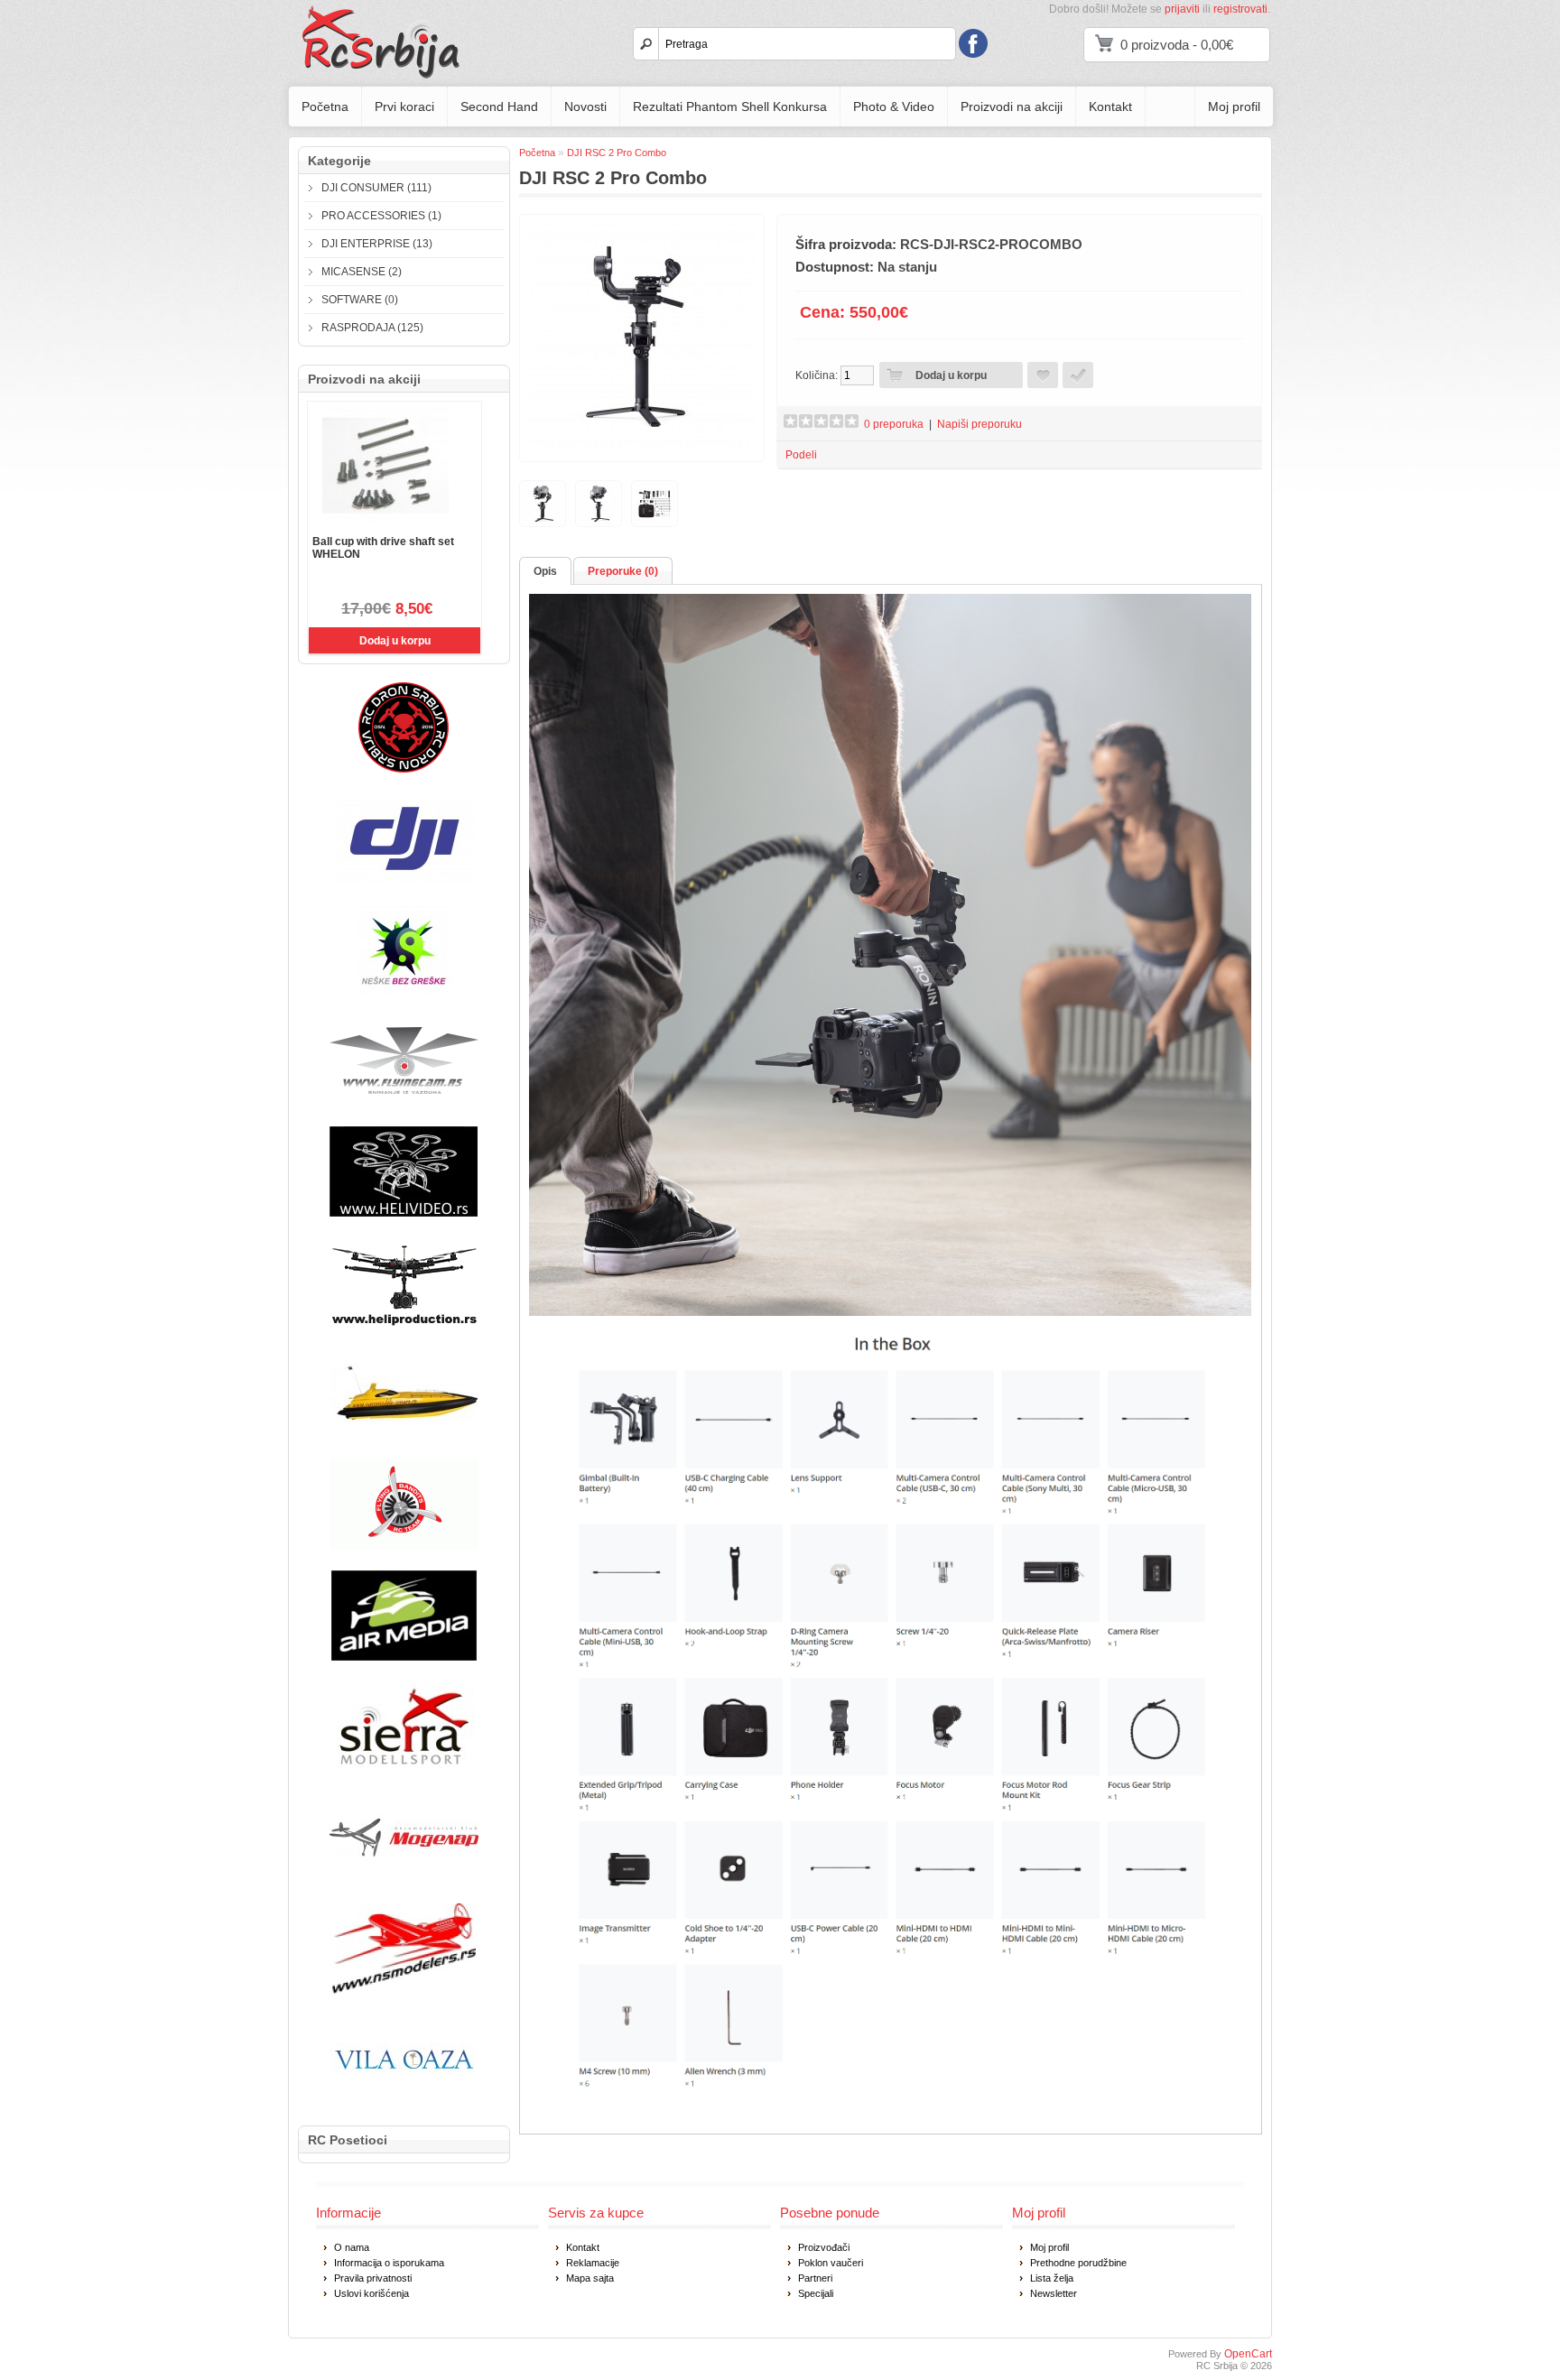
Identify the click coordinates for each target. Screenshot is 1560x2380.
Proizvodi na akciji (1012, 106)
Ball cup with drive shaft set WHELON (383, 548)
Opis (545, 571)
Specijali (816, 2293)
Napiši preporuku (980, 424)
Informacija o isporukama (389, 2263)
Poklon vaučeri (831, 2263)
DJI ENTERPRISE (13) (377, 244)
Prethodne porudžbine (1078, 2263)
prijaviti (1182, 9)
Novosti (585, 106)
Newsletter (1054, 2293)
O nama (352, 2247)
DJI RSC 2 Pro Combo (617, 153)
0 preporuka (894, 424)
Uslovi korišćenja (371, 2293)
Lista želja (1052, 2278)
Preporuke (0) (623, 571)
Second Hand (499, 106)
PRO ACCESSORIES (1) (381, 216)
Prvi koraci (404, 106)
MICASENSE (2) (362, 272)
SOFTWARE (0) (360, 300)
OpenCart (1248, 2354)
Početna (325, 106)
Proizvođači (824, 2247)
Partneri (815, 2278)
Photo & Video (894, 106)
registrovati (1240, 9)
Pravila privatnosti (373, 2278)
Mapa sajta (590, 2278)
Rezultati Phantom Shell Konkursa (730, 106)
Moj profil (1234, 106)
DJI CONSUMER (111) (376, 188)
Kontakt (1110, 106)
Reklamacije (593, 2263)
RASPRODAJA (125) (372, 328)
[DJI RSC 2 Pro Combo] (642, 446)
